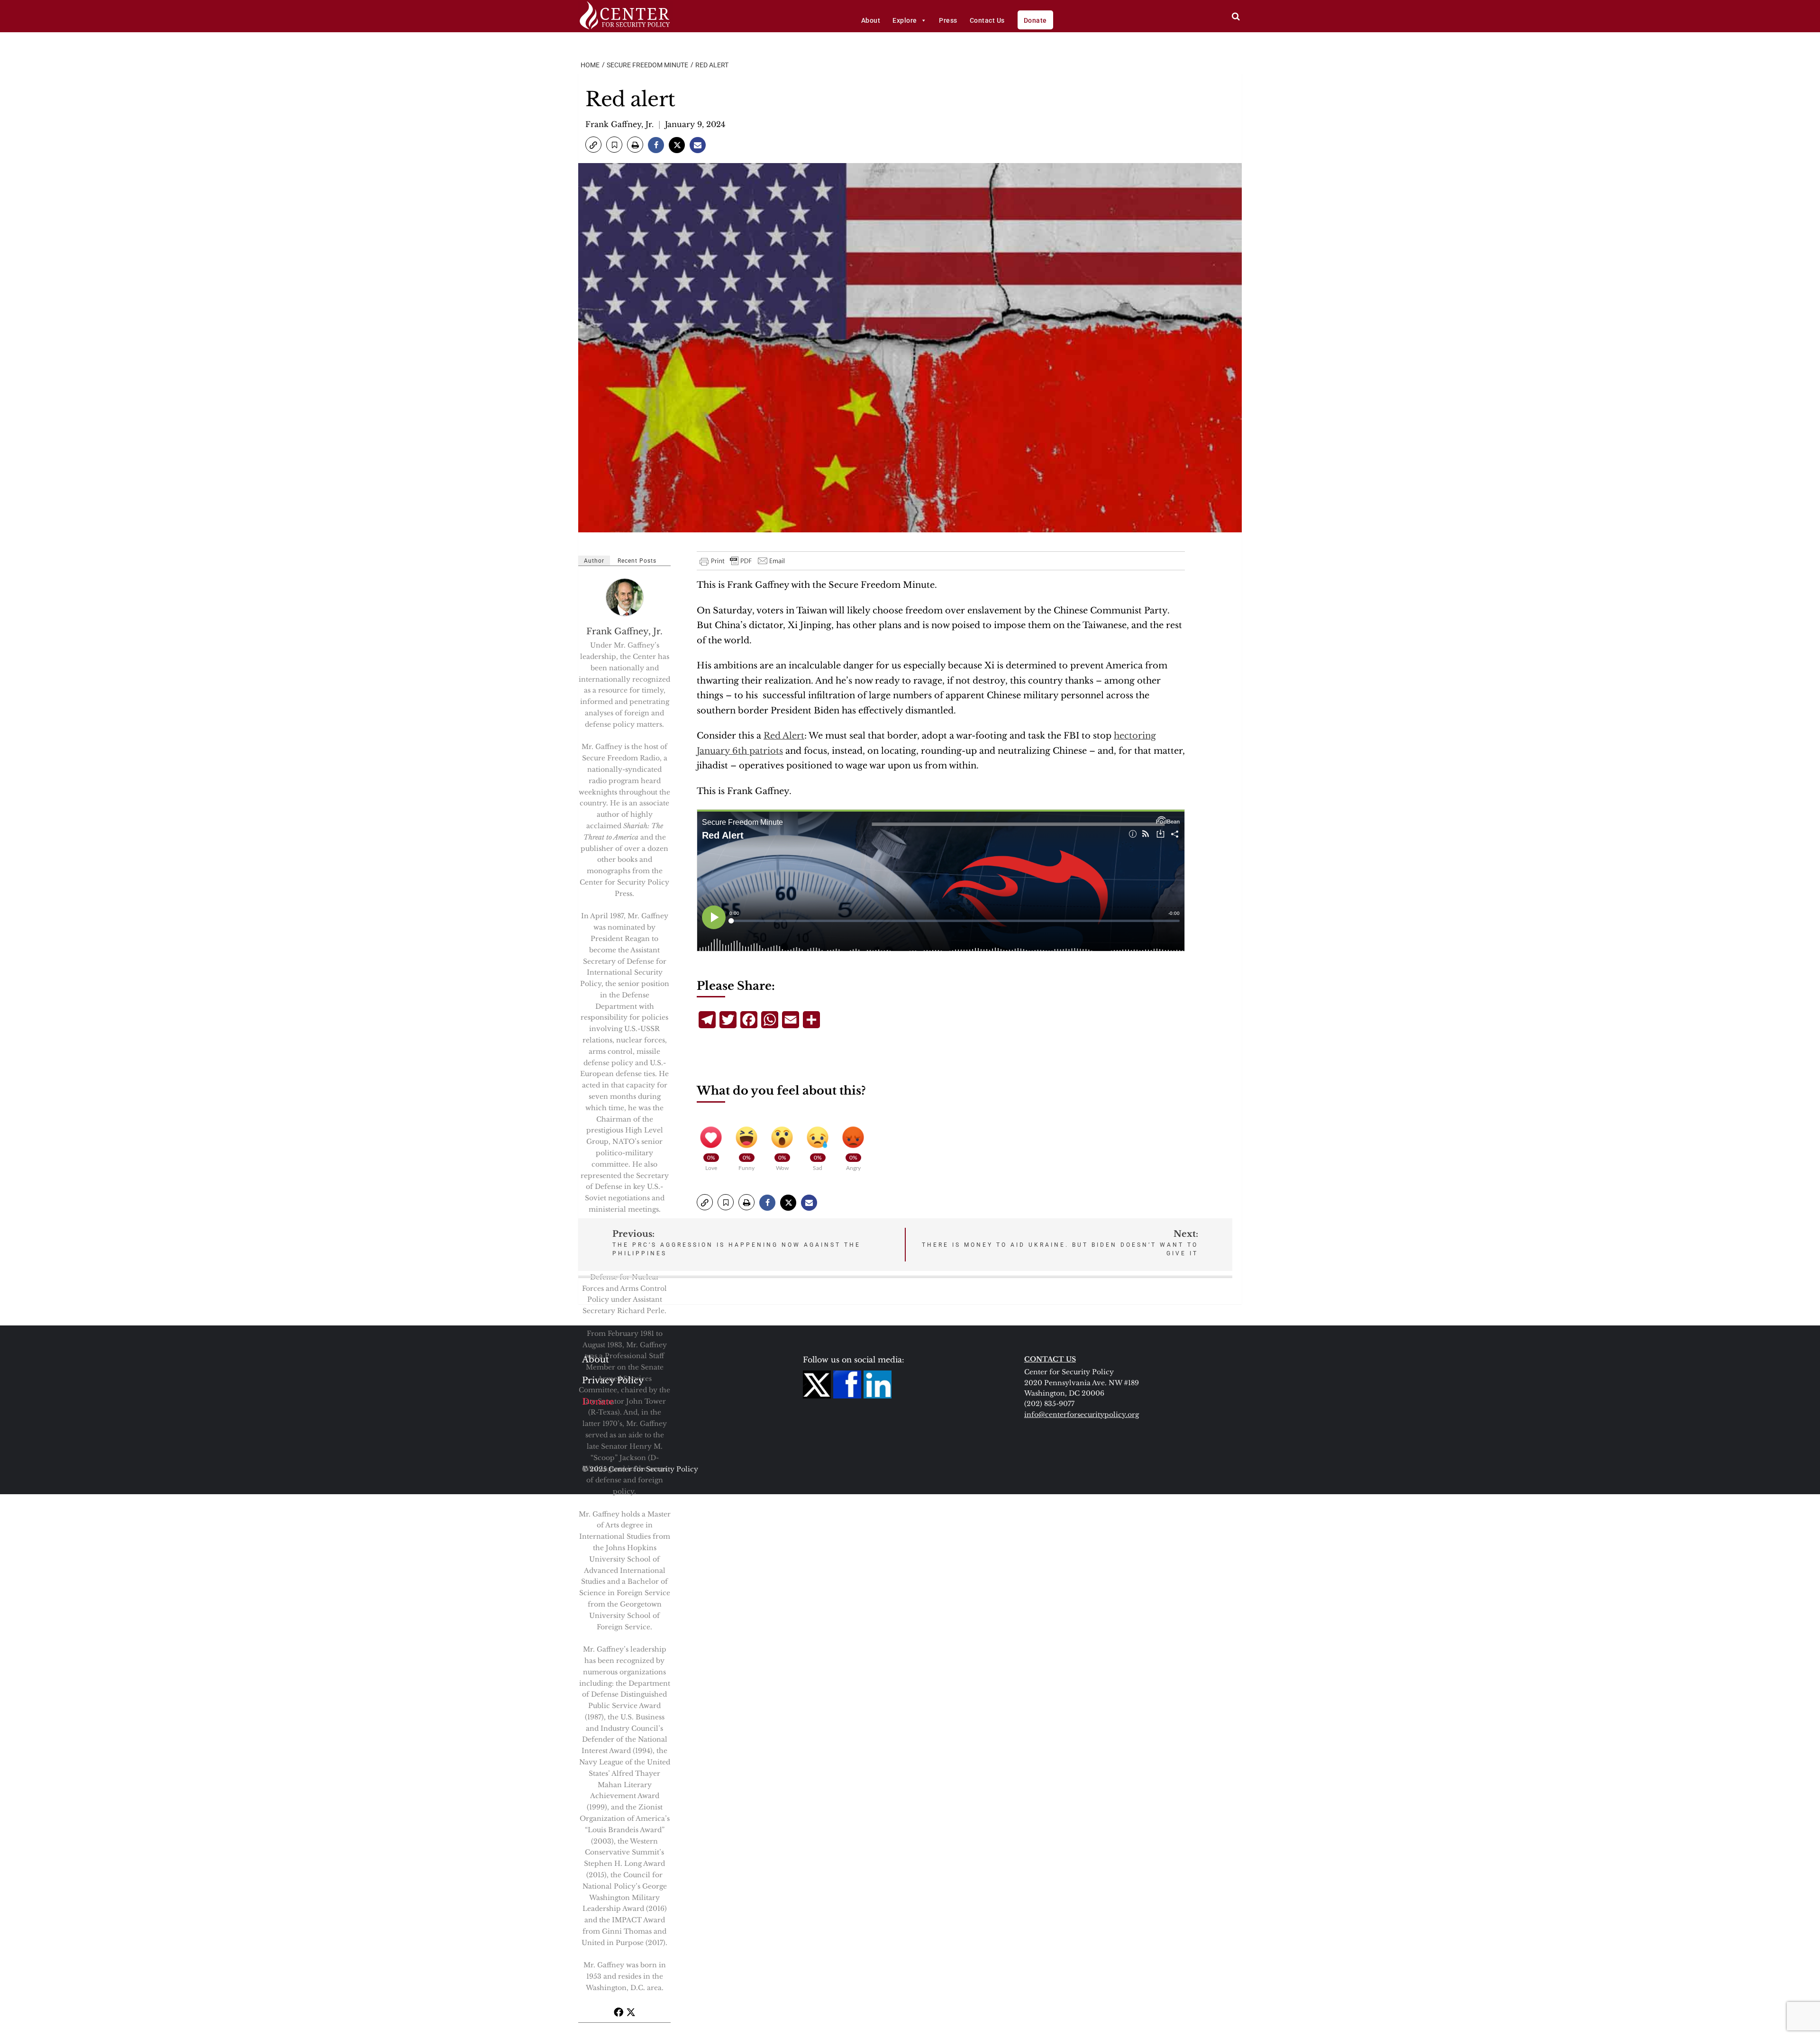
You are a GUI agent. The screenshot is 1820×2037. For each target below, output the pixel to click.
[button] (593, 145)
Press (948, 20)
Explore (905, 20)
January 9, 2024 (695, 124)
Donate (1035, 20)
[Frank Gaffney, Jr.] (625, 597)
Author (594, 561)
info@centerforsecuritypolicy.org (1082, 1415)
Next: (1060, 1243)
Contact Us (987, 20)
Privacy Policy (613, 1380)
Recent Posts (637, 561)
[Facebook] (619, 2012)
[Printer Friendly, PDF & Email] (743, 561)
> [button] (1236, 16)
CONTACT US (1050, 1359)
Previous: (737, 1243)
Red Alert (784, 736)
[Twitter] (631, 2012)
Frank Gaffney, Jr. (619, 124)
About (871, 20)
